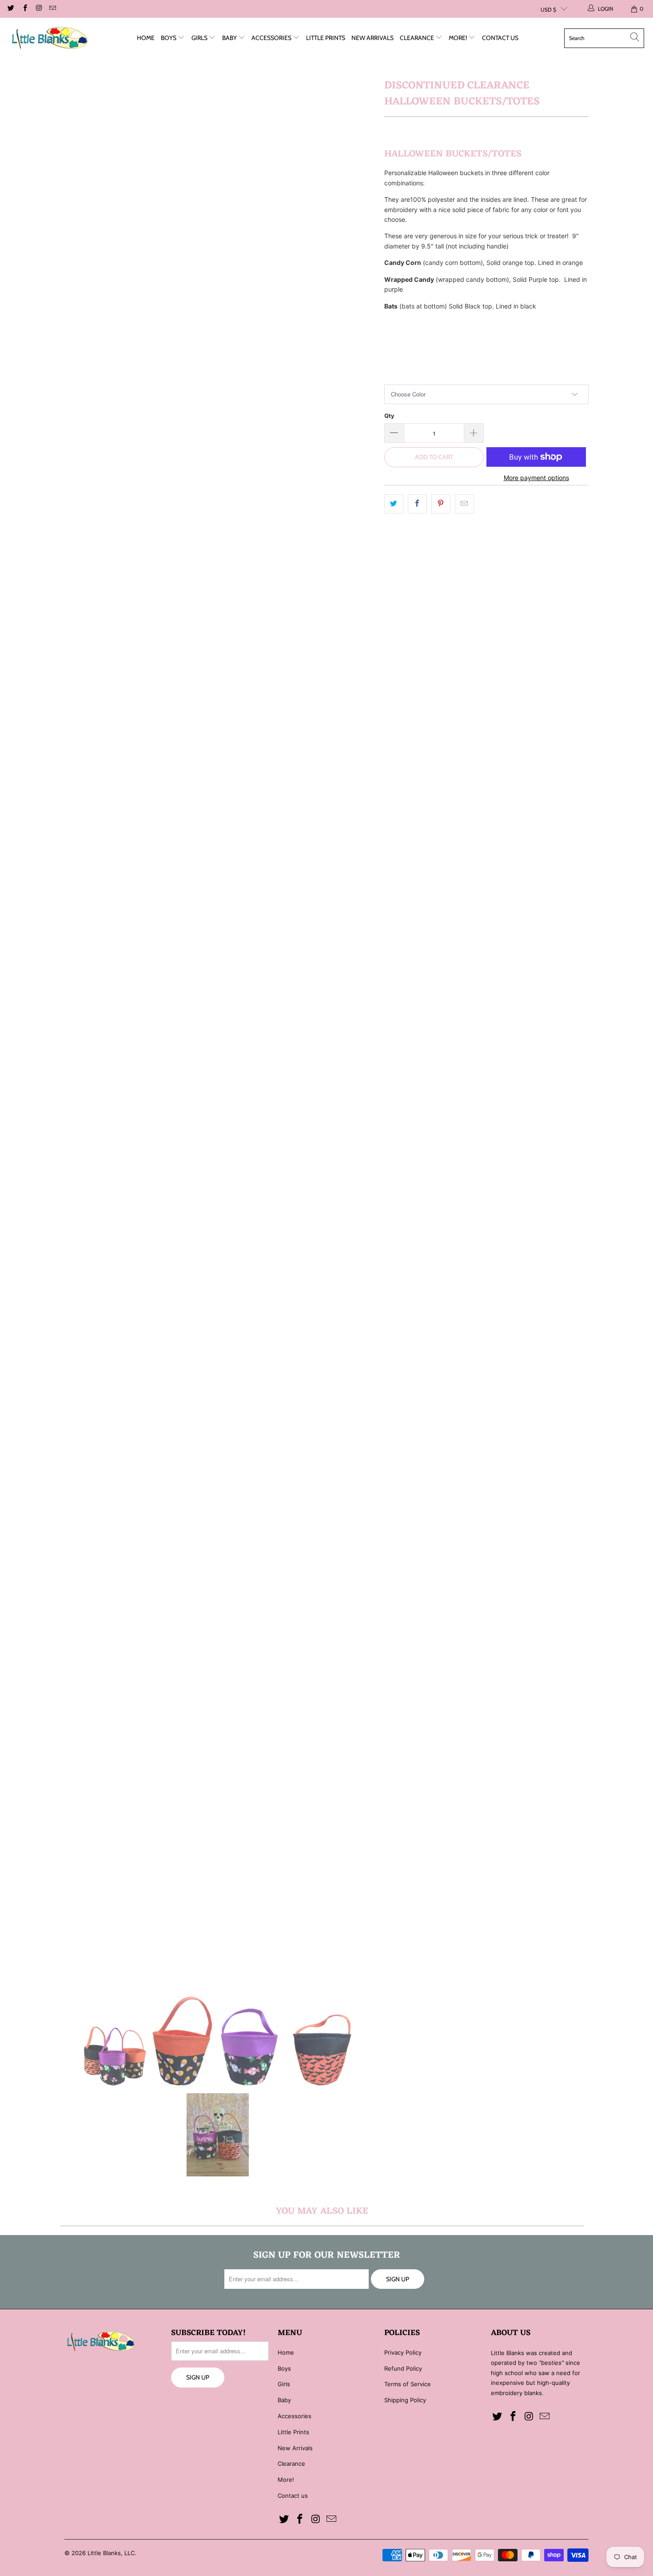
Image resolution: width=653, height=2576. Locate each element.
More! (458, 38)
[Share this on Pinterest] (441, 504)
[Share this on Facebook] (417, 504)
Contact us (500, 38)
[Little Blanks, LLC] (50, 38)
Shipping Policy (405, 2400)
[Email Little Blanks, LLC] (52, 9)
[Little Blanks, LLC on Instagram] (38, 9)
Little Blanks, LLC (111, 2553)
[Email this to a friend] (464, 504)
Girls (200, 38)
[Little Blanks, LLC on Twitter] (10, 9)
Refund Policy (403, 2368)
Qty (389, 416)
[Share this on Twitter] (394, 504)
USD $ (548, 10)
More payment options (536, 478)
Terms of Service (408, 2384)
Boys (169, 38)
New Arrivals (372, 38)
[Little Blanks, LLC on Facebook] (24, 9)
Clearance (418, 38)
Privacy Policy (403, 2352)
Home (146, 38)
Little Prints (326, 38)
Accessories (272, 38)
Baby (230, 38)
